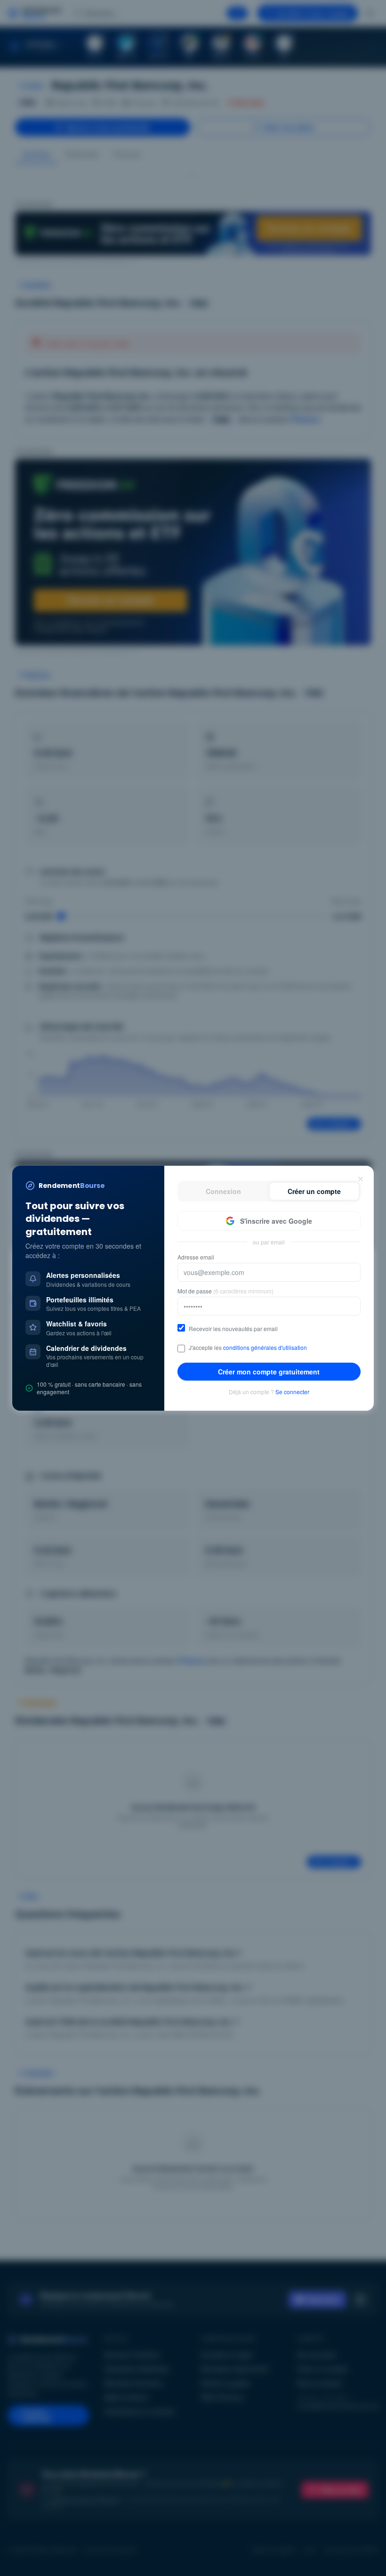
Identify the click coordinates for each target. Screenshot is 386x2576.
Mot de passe (225, 1291)
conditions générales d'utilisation (265, 1347)
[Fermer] (361, 1179)
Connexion (223, 1191)
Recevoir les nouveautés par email (233, 1329)
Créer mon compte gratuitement (269, 1372)
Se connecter (292, 1392)
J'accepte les (248, 1348)
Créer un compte (314, 1191)
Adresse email (196, 1257)
